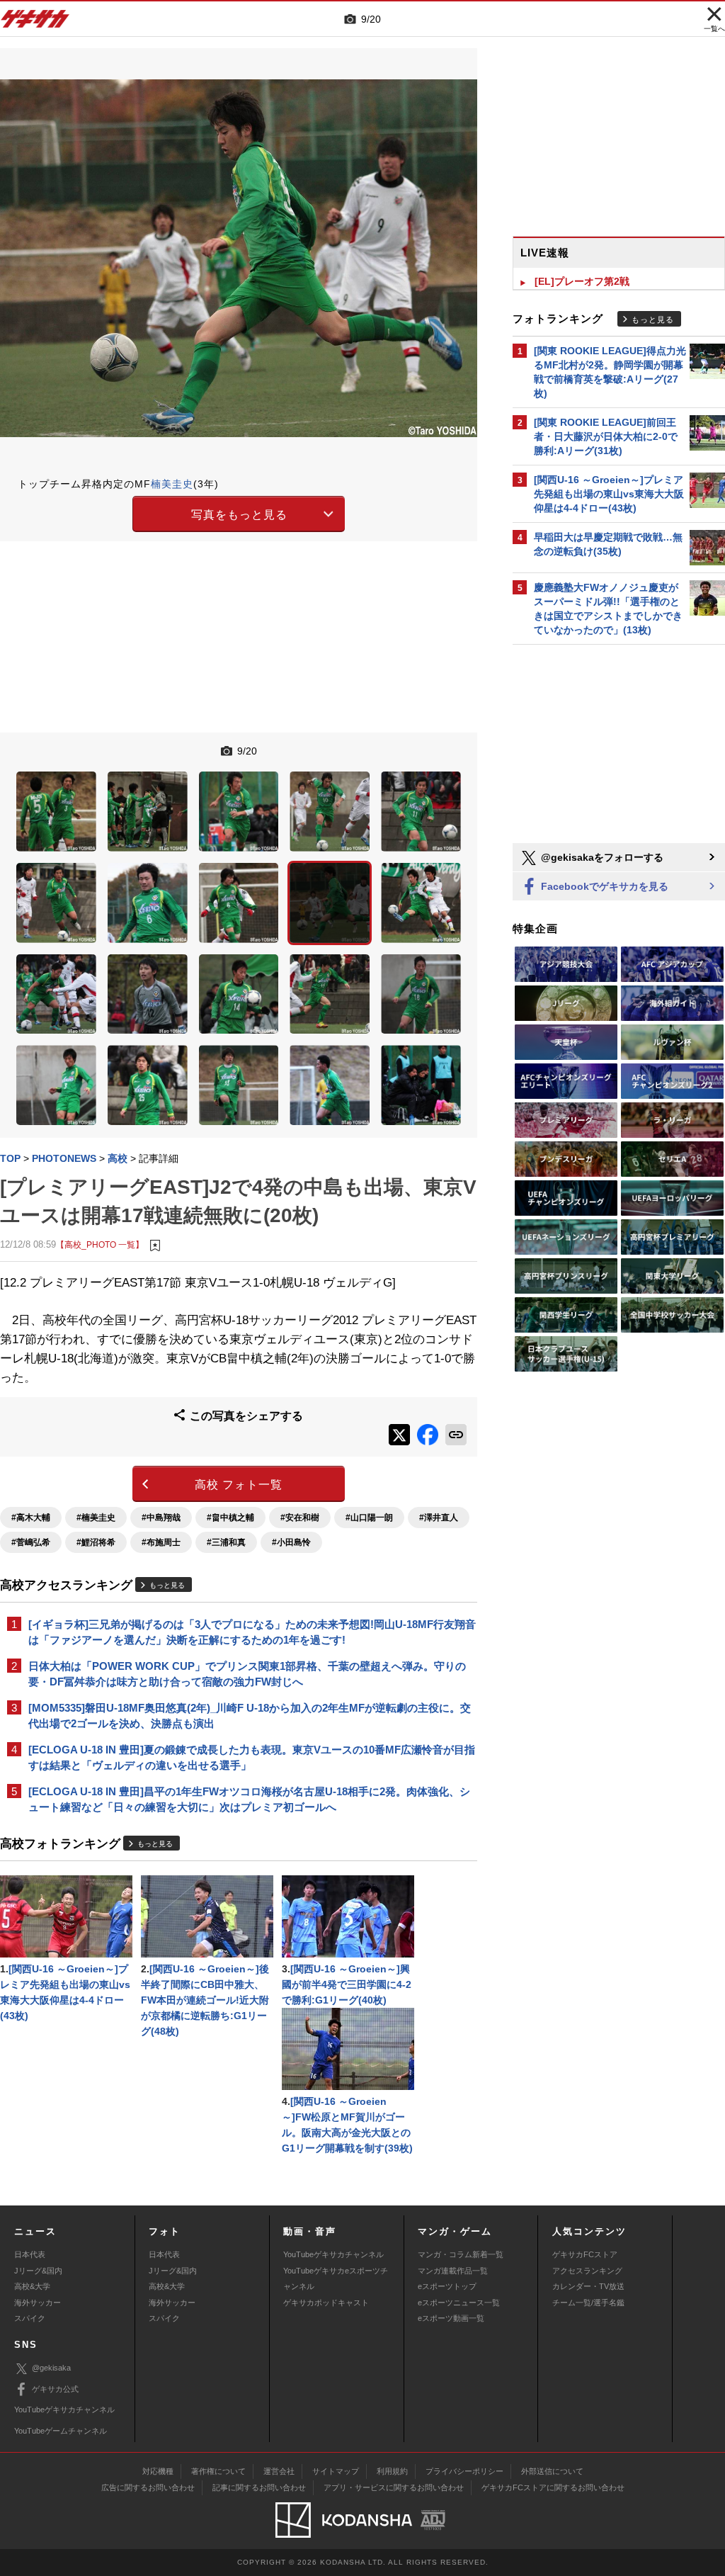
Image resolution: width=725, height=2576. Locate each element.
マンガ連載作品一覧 (453, 2271)
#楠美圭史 (96, 1518)
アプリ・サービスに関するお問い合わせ (394, 2487)
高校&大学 (32, 2286)
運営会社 (279, 2471)
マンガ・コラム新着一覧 (461, 2254)
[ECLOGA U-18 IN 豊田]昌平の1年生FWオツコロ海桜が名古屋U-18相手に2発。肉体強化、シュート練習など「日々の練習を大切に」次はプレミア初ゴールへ (249, 1799)
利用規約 (392, 2471)
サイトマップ (336, 2471)
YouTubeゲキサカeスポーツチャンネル (336, 2278)
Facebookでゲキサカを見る (603, 886)
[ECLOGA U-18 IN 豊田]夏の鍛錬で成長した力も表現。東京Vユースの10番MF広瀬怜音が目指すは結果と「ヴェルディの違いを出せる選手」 (252, 1757)
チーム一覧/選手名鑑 (588, 2303)
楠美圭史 (172, 484)
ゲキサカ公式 (55, 2389)
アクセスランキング (587, 2271)
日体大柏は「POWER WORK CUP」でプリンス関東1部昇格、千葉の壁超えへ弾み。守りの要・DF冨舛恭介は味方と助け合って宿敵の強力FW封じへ (247, 1674)
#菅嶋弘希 (31, 1542)
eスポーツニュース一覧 (459, 2303)
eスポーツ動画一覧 (451, 2318)
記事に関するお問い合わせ (259, 2487)
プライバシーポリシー (464, 2471)
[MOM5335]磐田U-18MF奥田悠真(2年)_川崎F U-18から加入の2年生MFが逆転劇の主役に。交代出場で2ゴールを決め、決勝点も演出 (250, 1716)
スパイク (30, 2318)
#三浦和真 (226, 1542)
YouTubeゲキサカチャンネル (333, 2254)
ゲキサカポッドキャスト (326, 2303)
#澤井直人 (439, 1518)
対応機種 (158, 2471)
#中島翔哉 (161, 1518)
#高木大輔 (31, 1518)
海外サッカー (38, 2303)
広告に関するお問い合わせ (148, 2487)
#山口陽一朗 (369, 1518)
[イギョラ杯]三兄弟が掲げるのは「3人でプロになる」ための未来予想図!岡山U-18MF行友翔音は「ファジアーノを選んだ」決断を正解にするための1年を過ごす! (252, 1632)
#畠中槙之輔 (230, 1518)
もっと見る (167, 1585)
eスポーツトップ (447, 2286)
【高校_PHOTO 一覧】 (100, 1244)
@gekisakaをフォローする (601, 857)
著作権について (218, 2471)
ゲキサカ (35, 23)
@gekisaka (51, 2368)
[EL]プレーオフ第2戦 (582, 281)
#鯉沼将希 (96, 1542)
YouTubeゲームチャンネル (61, 2431)
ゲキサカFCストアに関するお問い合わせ (553, 2487)
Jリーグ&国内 (38, 2271)
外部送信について (552, 2471)
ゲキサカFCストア (585, 2254)
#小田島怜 (291, 1542)
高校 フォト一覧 (239, 1485)
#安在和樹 (300, 1518)
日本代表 (30, 2254)
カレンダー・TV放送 (588, 2286)
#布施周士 (161, 1542)
